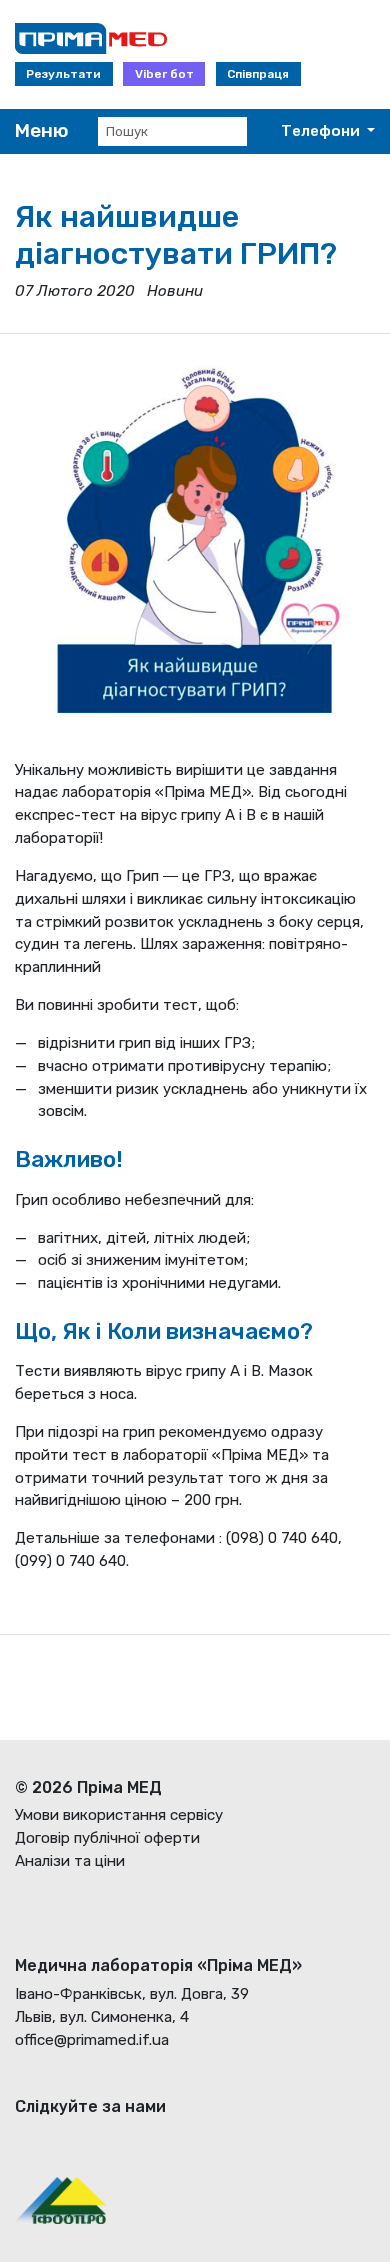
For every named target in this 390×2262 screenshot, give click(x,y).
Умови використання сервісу (119, 1815)
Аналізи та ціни (70, 1861)
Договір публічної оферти (107, 1838)
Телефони (322, 131)
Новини (175, 291)
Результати (63, 74)
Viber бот (164, 74)
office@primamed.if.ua (92, 2040)
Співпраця (258, 74)
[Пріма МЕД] (83, 38)
